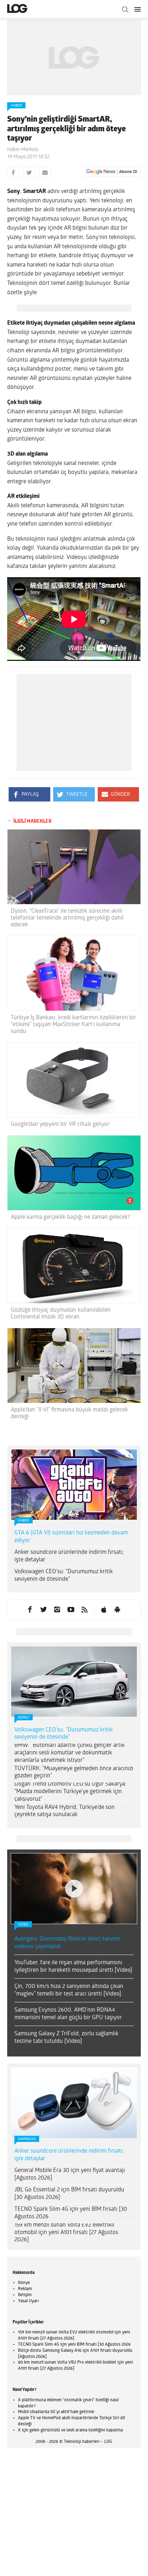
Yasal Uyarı (28, 2301)
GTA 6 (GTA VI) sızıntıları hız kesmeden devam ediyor (71, 1537)
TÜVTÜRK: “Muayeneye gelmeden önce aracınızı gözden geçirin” (74, 1773)
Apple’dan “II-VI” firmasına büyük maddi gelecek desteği (69, 1413)
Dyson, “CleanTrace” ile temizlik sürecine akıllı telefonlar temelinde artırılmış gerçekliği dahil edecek (67, 918)
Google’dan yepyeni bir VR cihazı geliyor (60, 1124)
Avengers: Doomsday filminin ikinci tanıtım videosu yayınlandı (67, 1943)
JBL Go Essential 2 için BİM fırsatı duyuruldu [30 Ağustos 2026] (69, 2194)
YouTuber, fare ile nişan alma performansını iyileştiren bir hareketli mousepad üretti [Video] (73, 1967)
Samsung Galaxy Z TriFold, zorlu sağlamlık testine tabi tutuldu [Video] (66, 2038)
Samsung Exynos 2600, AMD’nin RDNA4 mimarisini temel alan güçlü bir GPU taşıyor (68, 2014)
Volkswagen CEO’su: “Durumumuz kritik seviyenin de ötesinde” (64, 1576)
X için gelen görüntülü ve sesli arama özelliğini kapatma (70, 2430)
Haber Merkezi (23, 150)
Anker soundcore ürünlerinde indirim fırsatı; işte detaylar (69, 1556)
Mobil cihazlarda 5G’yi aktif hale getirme (56, 2412)
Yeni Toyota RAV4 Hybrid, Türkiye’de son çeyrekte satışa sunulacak (64, 1811)
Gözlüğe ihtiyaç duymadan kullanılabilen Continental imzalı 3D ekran (61, 1314)
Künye (24, 2283)
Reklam (25, 2289)
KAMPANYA (27, 2139)
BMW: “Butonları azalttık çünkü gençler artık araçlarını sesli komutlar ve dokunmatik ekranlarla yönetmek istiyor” (70, 1753)
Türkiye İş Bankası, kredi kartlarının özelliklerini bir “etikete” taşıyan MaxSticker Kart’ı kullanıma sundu (73, 1025)
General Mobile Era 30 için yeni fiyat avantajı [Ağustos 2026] (70, 2174)
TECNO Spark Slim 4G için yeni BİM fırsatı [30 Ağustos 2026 (71, 2213)
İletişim (25, 2295)
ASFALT (24, 1718)
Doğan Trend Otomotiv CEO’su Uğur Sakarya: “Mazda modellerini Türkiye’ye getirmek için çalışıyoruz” (70, 1792)
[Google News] (112, 172)
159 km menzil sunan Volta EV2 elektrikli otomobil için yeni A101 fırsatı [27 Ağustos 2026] (66, 2233)
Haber (16, 106)
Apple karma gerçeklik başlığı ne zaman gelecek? (70, 1217)
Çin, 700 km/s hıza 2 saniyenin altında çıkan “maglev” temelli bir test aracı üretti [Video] (69, 1990)
